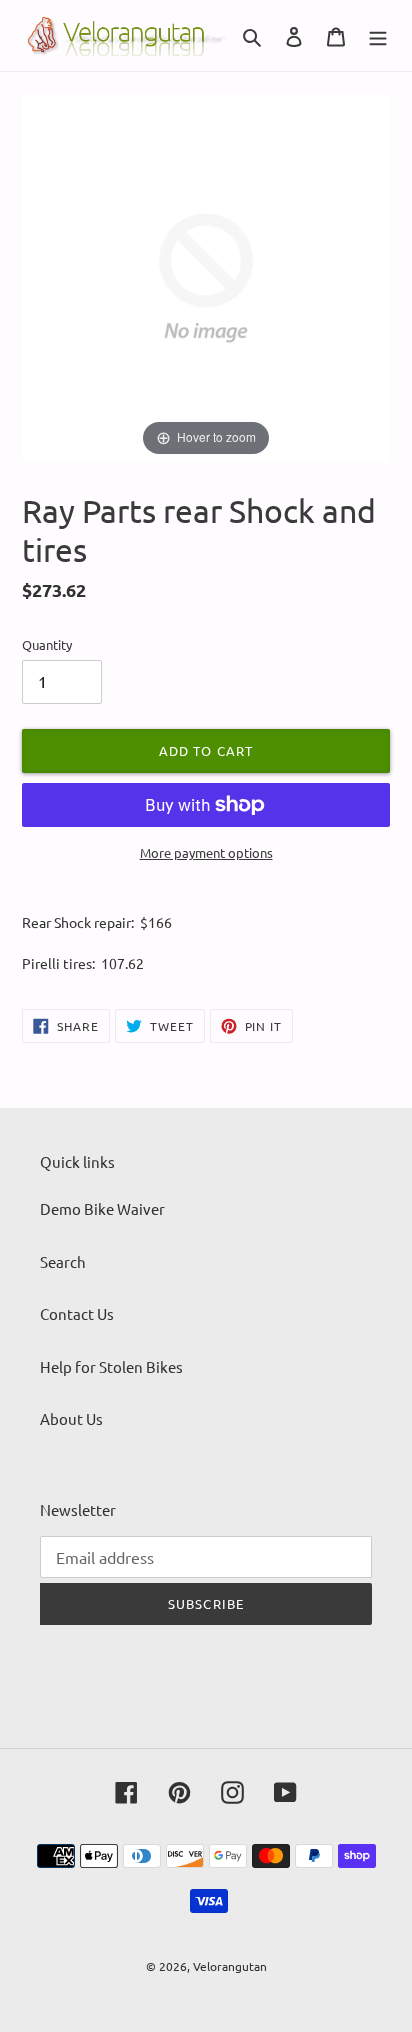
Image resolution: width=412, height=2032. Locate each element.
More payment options (206, 852)
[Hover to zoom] (206, 275)
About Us (71, 1418)
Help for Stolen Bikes (111, 1366)
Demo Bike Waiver (102, 1208)
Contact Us (77, 1313)
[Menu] (378, 35)
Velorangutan (230, 1966)
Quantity (47, 644)
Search (63, 1261)
